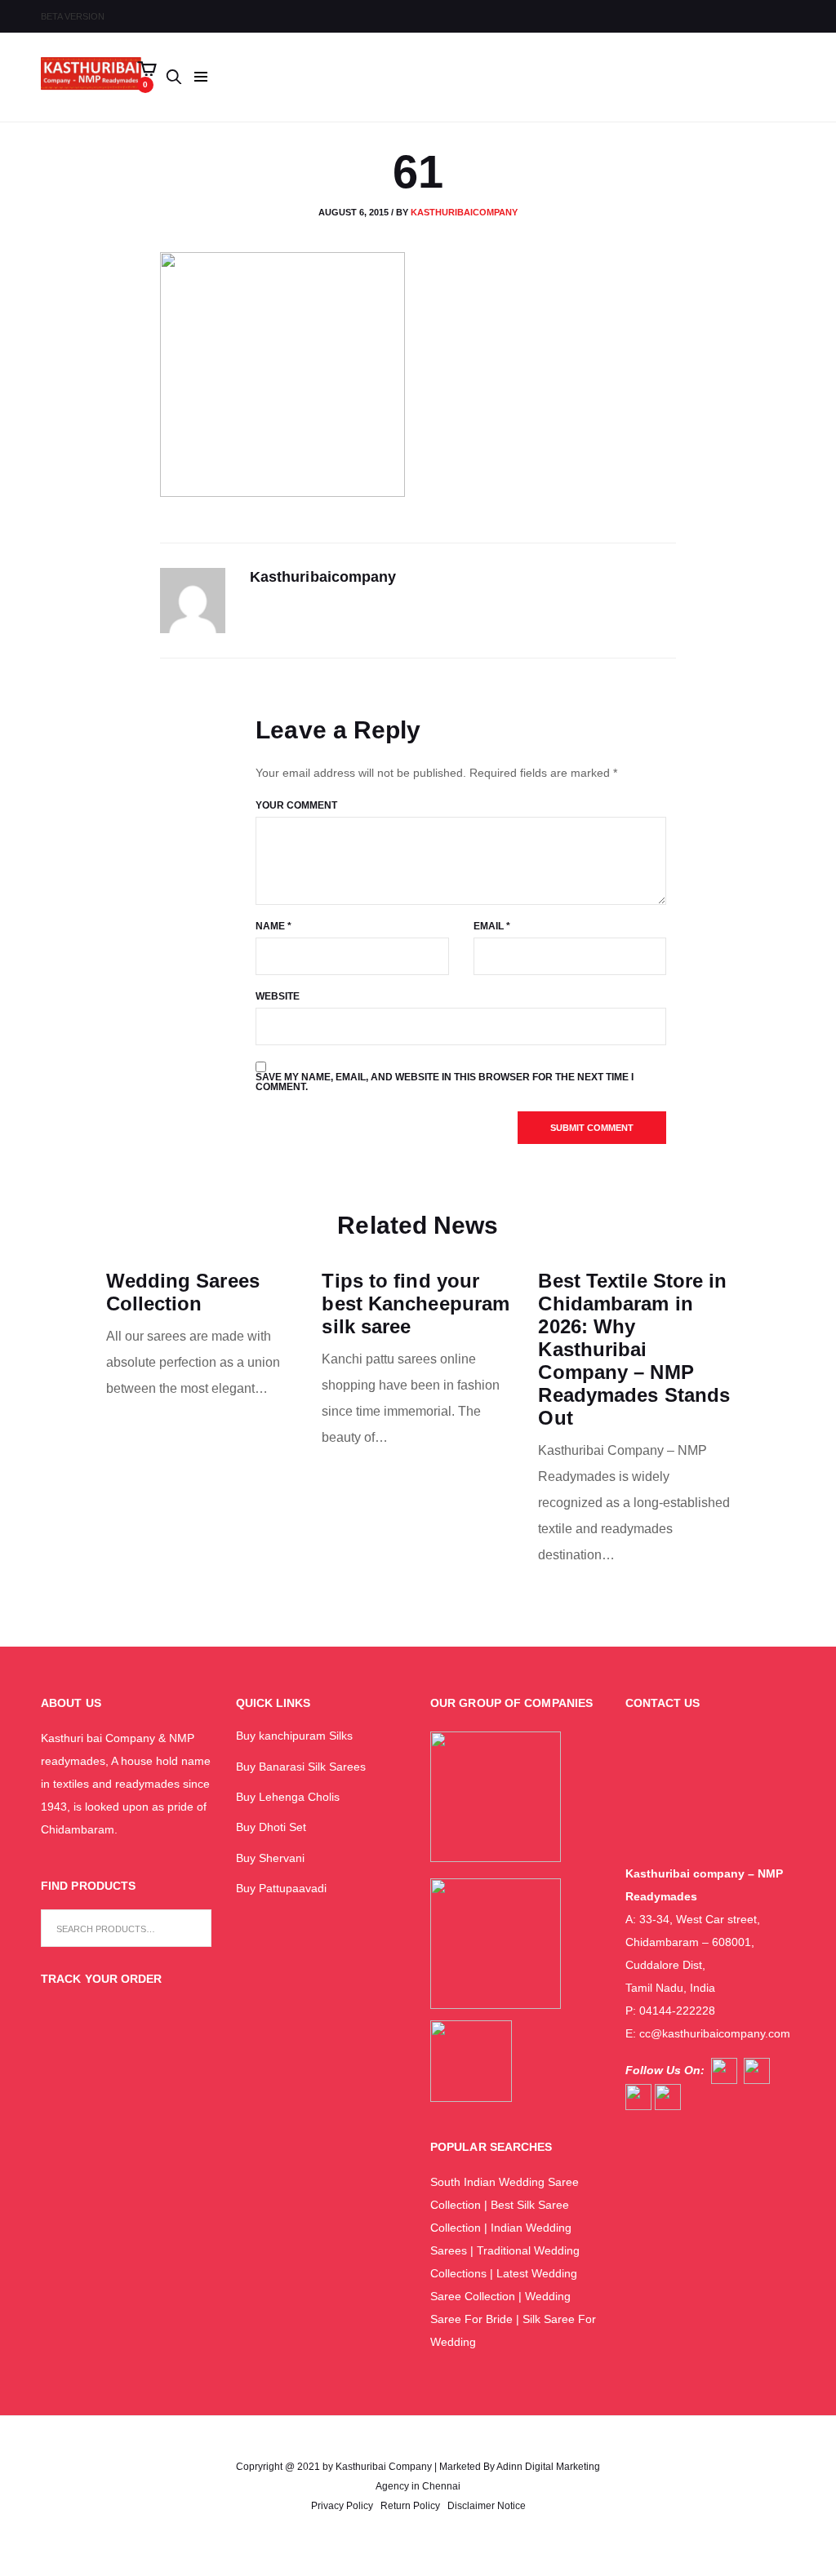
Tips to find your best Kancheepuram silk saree (416, 1304)
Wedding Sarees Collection (183, 1292)
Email (492, 926)
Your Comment (296, 805)
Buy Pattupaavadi (281, 1888)
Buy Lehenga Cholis (288, 1797)
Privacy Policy (342, 2506)
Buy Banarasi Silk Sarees (301, 1767)
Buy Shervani (270, 1858)
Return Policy (410, 2506)
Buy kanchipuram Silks (294, 1736)
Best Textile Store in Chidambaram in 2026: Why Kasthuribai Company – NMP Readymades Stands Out (634, 1349)
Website (278, 996)
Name (273, 926)
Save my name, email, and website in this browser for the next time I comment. (445, 1082)
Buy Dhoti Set (271, 1827)
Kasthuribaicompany (464, 212)
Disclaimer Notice (487, 2506)
